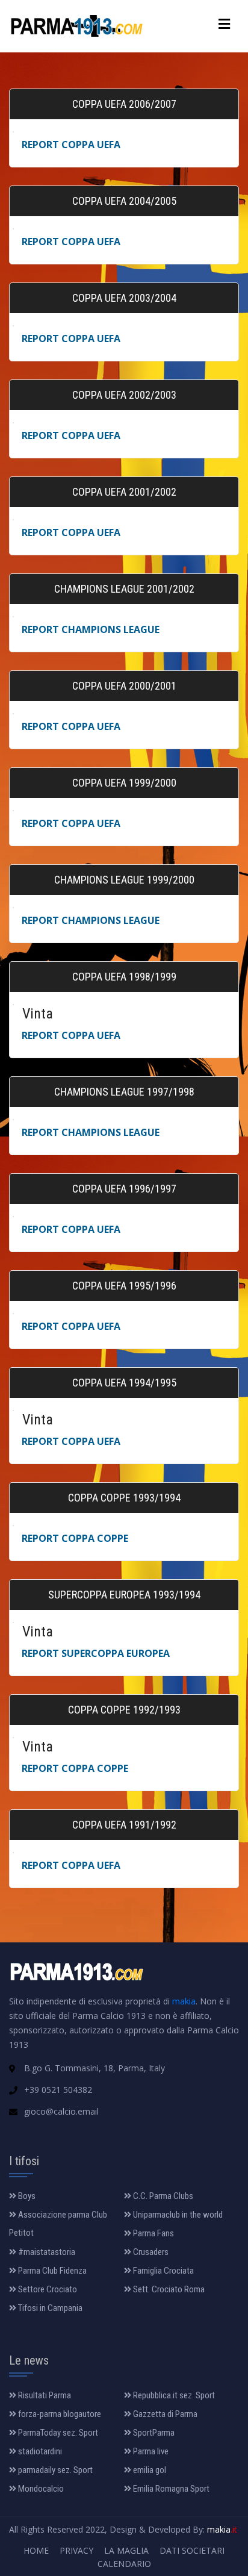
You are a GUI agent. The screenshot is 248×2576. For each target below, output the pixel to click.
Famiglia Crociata (163, 2271)
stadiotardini (39, 2451)
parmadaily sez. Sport (54, 2470)
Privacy (76, 2550)
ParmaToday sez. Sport (57, 2433)
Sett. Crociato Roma (168, 2289)
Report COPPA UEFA (71, 145)
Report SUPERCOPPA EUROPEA (96, 1653)
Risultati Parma (44, 2395)
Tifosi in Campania (49, 2308)
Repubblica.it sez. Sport (173, 2395)
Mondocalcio (40, 2489)
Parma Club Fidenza (51, 2271)
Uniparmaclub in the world (177, 2215)
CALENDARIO (124, 2564)
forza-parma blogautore (59, 2414)
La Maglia (126, 2550)
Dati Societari (192, 2550)
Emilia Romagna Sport (170, 2489)
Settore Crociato (47, 2289)
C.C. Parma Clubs (162, 2196)
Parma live (150, 2451)
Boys (26, 2196)
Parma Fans (153, 2233)
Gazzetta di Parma (164, 2414)
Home (36, 2550)
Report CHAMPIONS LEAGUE (91, 629)
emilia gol (149, 2470)
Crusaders (150, 2252)
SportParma (153, 2433)
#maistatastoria (46, 2252)
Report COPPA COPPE (75, 1538)
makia (184, 2001)
